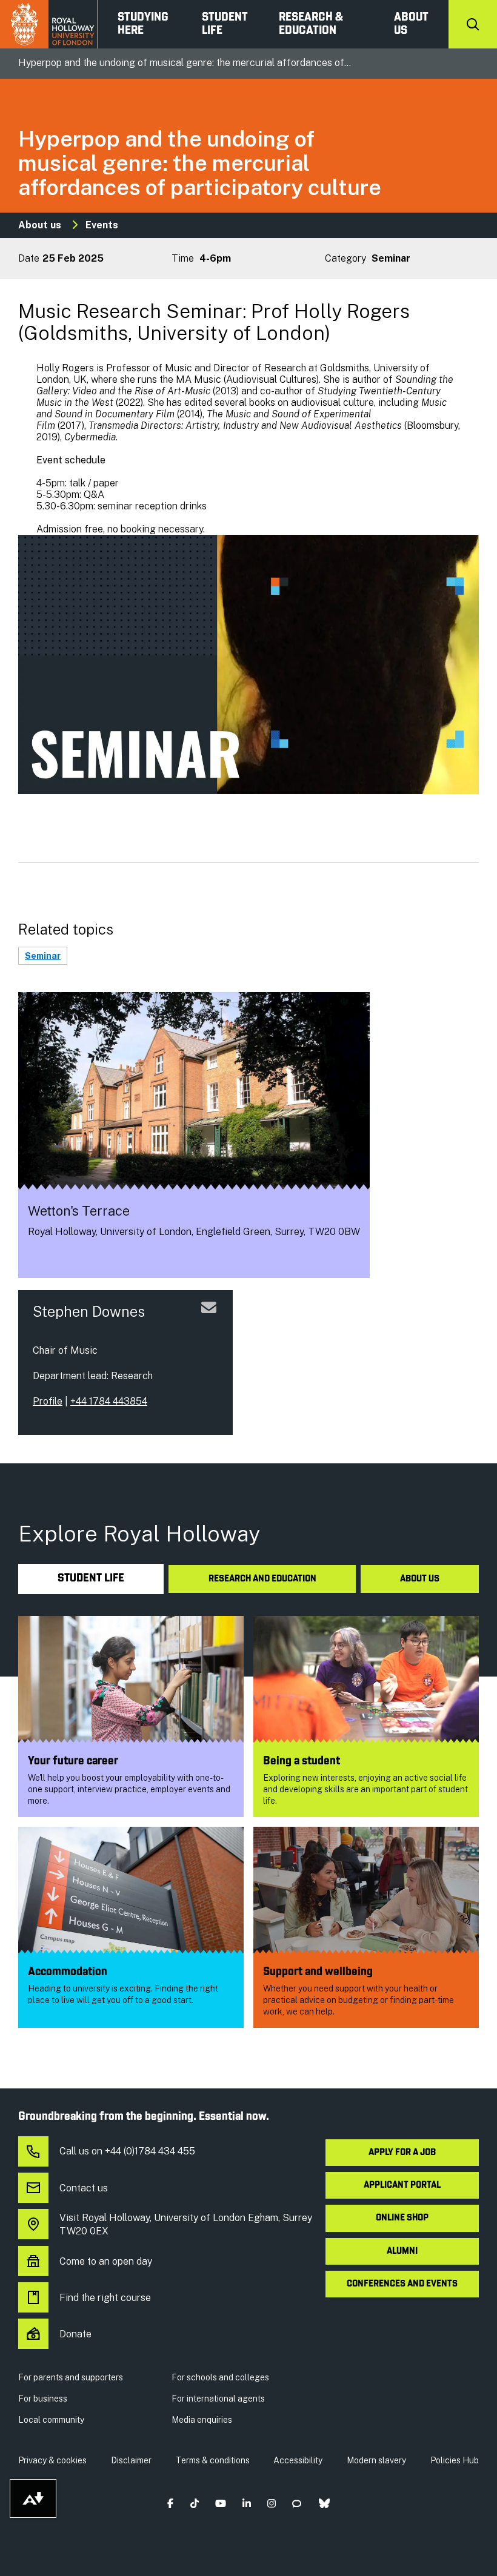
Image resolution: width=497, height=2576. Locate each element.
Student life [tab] (91, 1579)
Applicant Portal (402, 2185)
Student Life (225, 24)
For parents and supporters (71, 2377)
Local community (51, 2420)
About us (411, 24)
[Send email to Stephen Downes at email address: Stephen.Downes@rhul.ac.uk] (209, 1322)
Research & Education (311, 24)
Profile (48, 1401)
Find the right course (105, 2298)
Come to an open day (106, 2261)
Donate (75, 2334)
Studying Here (143, 24)
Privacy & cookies (52, 2460)
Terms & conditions (213, 2460)
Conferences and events (402, 2284)
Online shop (402, 2218)
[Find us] (37, 1258)
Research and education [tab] (262, 1579)
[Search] (473, 24)
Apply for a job (402, 2153)
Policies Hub (455, 2460)
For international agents (218, 2399)
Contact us (84, 2188)
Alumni (402, 2251)
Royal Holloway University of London (49, 24)
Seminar (43, 956)
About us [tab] (420, 1579)
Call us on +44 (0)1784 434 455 (127, 2151)
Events (102, 225)
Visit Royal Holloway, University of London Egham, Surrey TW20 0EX (186, 2224)
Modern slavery (376, 2460)
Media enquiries (202, 2420)
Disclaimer (131, 2460)
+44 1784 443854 (109, 1401)
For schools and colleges (220, 2377)
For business (43, 2399)
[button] (171, 2504)
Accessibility (298, 2460)
